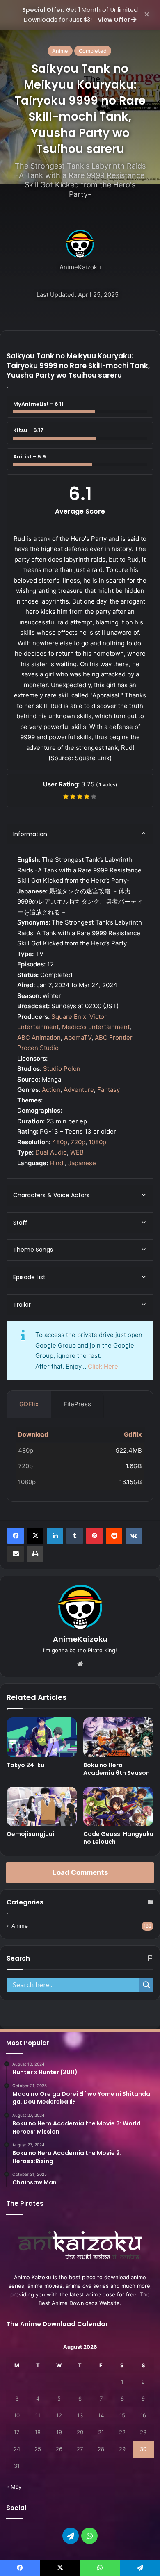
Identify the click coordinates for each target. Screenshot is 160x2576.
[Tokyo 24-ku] (42, 1737)
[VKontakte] (134, 1536)
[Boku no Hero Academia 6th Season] (118, 1737)
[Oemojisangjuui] (42, 1806)
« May (14, 2487)
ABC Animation (39, 1037)
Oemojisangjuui (30, 1834)
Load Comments (80, 1872)
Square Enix (69, 1017)
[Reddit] (114, 1536)
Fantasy (109, 1090)
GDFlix (29, 1404)
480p (60, 1142)
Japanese (82, 1163)
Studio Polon (62, 1069)
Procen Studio (38, 1048)
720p (78, 1142)
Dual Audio (51, 1152)
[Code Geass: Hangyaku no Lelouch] (118, 1806)
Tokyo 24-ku (25, 1765)
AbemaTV (78, 1037)
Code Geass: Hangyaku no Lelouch (118, 1838)
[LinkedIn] (55, 1536)
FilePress (77, 1404)
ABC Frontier (113, 1037)
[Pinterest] (94, 1536)
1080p (97, 1142)
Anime (60, 51)
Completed (93, 51)
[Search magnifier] (146, 1985)
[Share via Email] (16, 1554)
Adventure (79, 1090)
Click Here (103, 1366)
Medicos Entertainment (96, 1027)
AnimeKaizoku (80, 267)
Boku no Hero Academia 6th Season (117, 1769)
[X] (35, 1536)
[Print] (35, 1554)
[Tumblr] (75, 1536)
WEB (77, 1152)
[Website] (80, 1664)
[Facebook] (16, 1536)
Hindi (57, 1163)
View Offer (114, 20)
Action (51, 1090)
